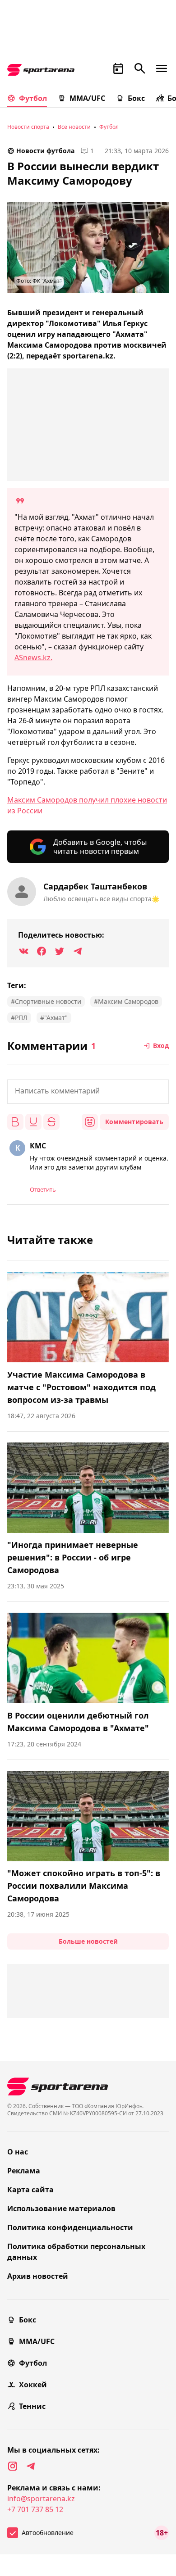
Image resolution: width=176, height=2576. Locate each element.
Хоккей (33, 2385)
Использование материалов (61, 2209)
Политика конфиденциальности (70, 2227)
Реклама (24, 2171)
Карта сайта (30, 2190)
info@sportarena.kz (41, 2499)
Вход (161, 1045)
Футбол (33, 98)
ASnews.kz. (33, 658)
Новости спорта (28, 127)
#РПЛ (19, 1018)
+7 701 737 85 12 (35, 2509)
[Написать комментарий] (88, 1092)
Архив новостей (38, 2276)
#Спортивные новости (46, 1001)
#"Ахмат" (54, 1018)
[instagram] (13, 2466)
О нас (18, 2152)
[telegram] (31, 2466)
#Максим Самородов (126, 1001)
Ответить (43, 1189)
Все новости (74, 127)
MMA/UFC (87, 98)
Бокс (136, 98)
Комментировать (134, 1122)
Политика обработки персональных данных (76, 2252)
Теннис (32, 2406)
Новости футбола (45, 151)
